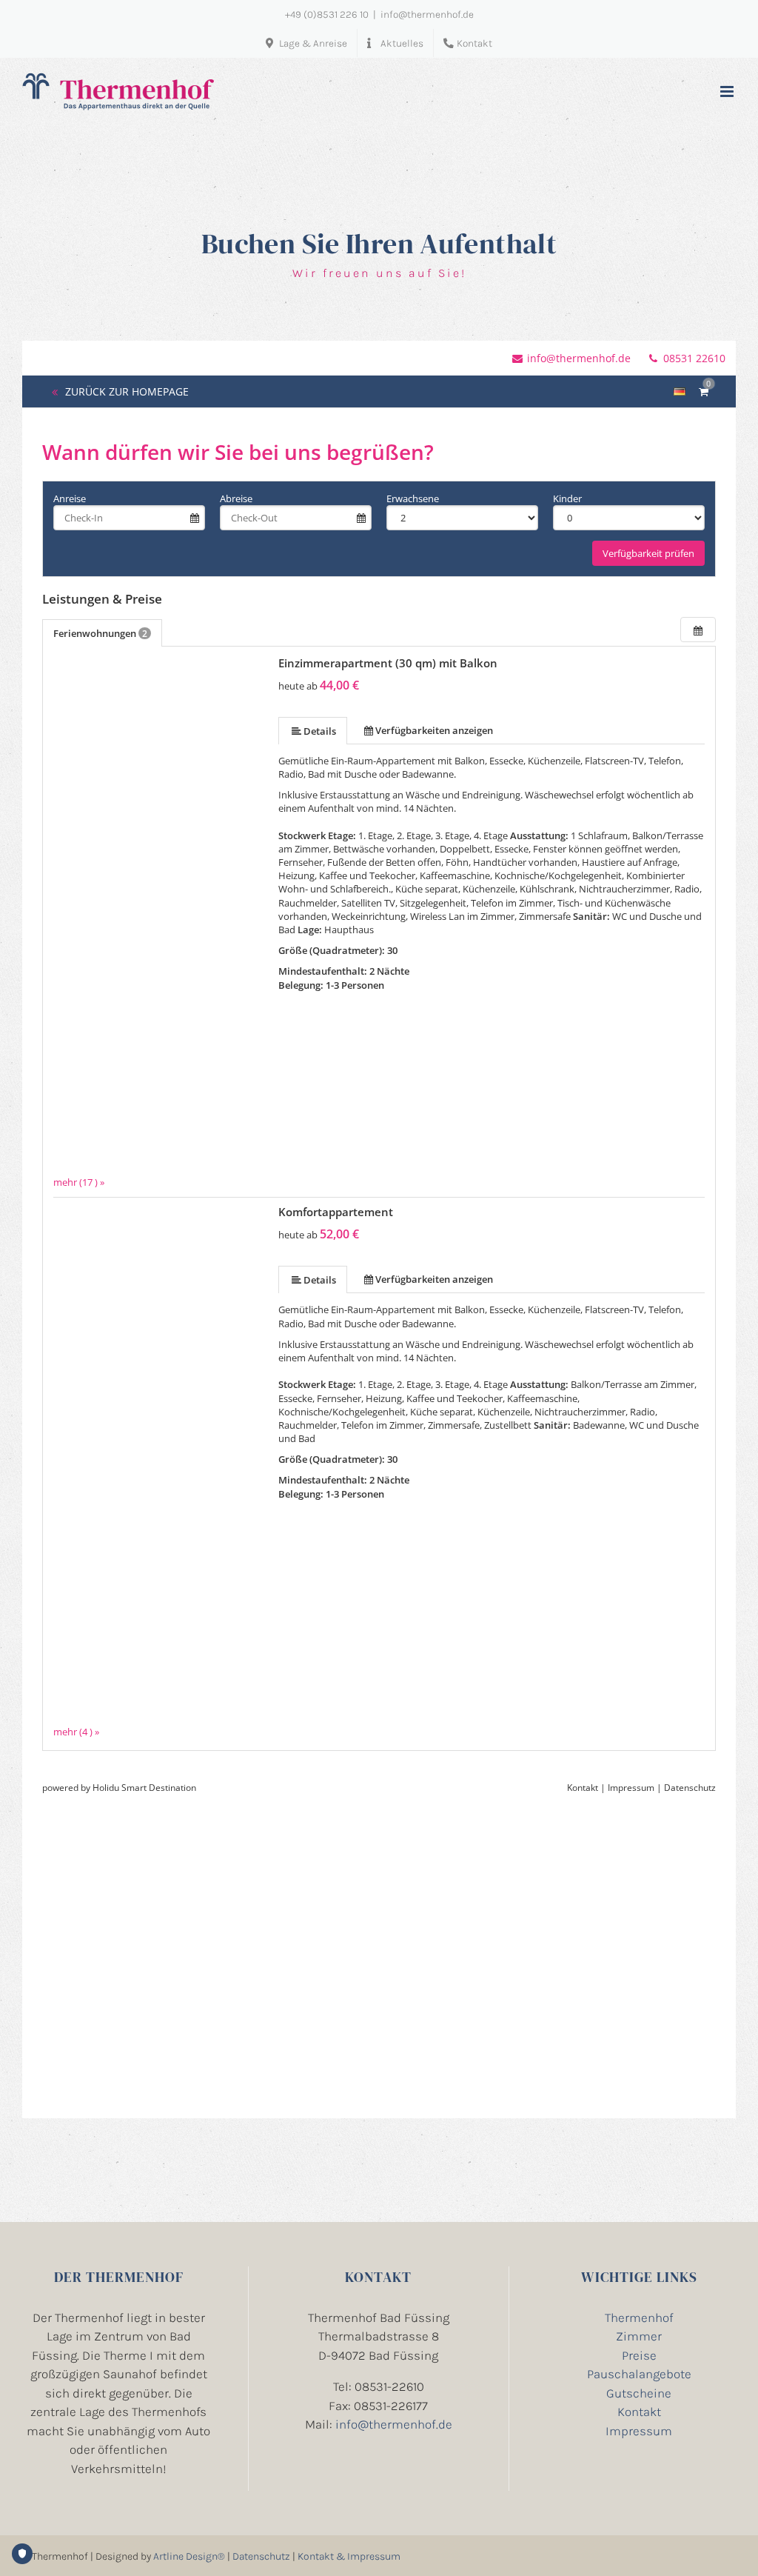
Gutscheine (639, 2393)
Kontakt (639, 2412)
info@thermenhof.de (427, 14)
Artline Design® (189, 2556)
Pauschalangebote (639, 2374)
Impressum (639, 2431)
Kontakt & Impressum (349, 2556)
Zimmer (639, 2336)
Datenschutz (261, 2556)
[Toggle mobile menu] (728, 91)
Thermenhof (639, 2318)
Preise (639, 2355)
